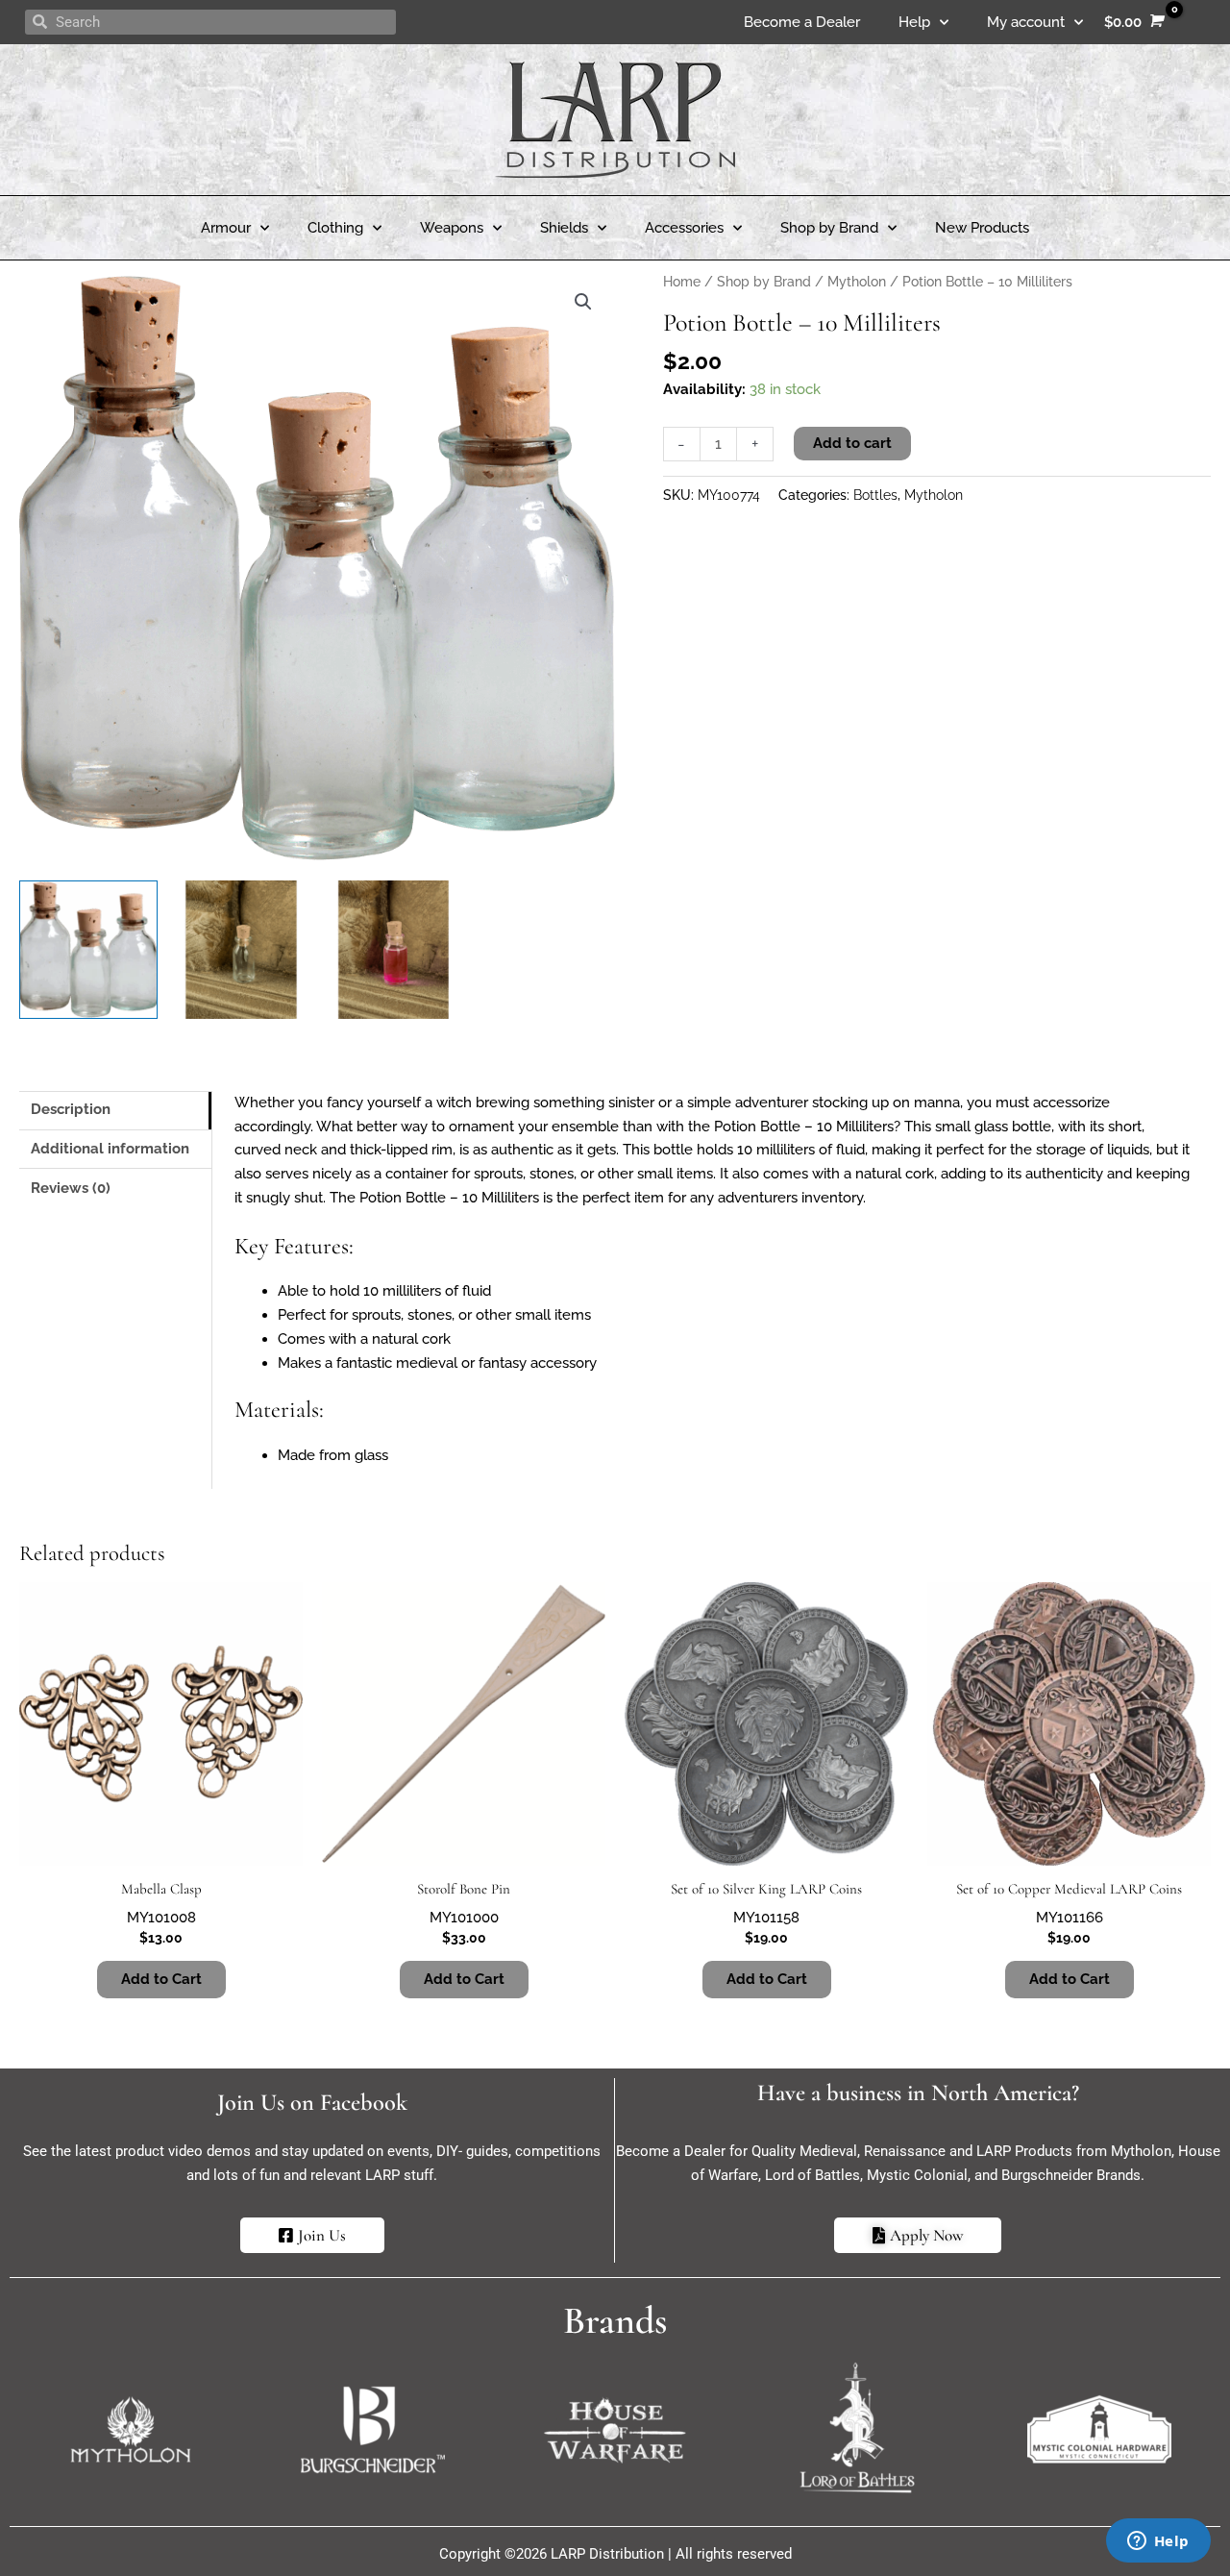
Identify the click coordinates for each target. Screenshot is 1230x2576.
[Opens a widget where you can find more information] (1158, 2542)
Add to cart (852, 443)
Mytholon (857, 282)
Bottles (875, 495)
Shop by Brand (829, 228)
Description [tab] (71, 1109)
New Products (982, 228)
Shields (564, 228)
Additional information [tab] (110, 1149)
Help (914, 22)
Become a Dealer (802, 22)
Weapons (452, 228)
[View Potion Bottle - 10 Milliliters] (88, 950)
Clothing (335, 228)
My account (1026, 22)
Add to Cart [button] (161, 1979)
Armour (226, 228)
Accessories (684, 228)
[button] (583, 302)
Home (682, 282)
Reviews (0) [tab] (71, 1188)
